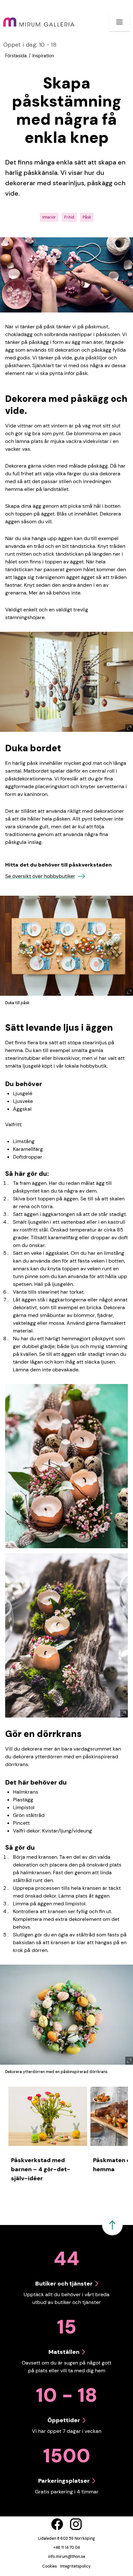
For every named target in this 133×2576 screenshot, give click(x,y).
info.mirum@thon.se (67, 2557)
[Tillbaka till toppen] (112, 2225)
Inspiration (43, 56)
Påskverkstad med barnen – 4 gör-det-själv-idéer (41, 2169)
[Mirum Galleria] (39, 22)
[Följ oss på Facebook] (57, 2524)
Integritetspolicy (75, 2566)
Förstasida (16, 56)
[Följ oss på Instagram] (76, 2524)
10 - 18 (30, 45)
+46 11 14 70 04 (66, 2548)
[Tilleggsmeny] (119, 22)
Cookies (50, 2566)
